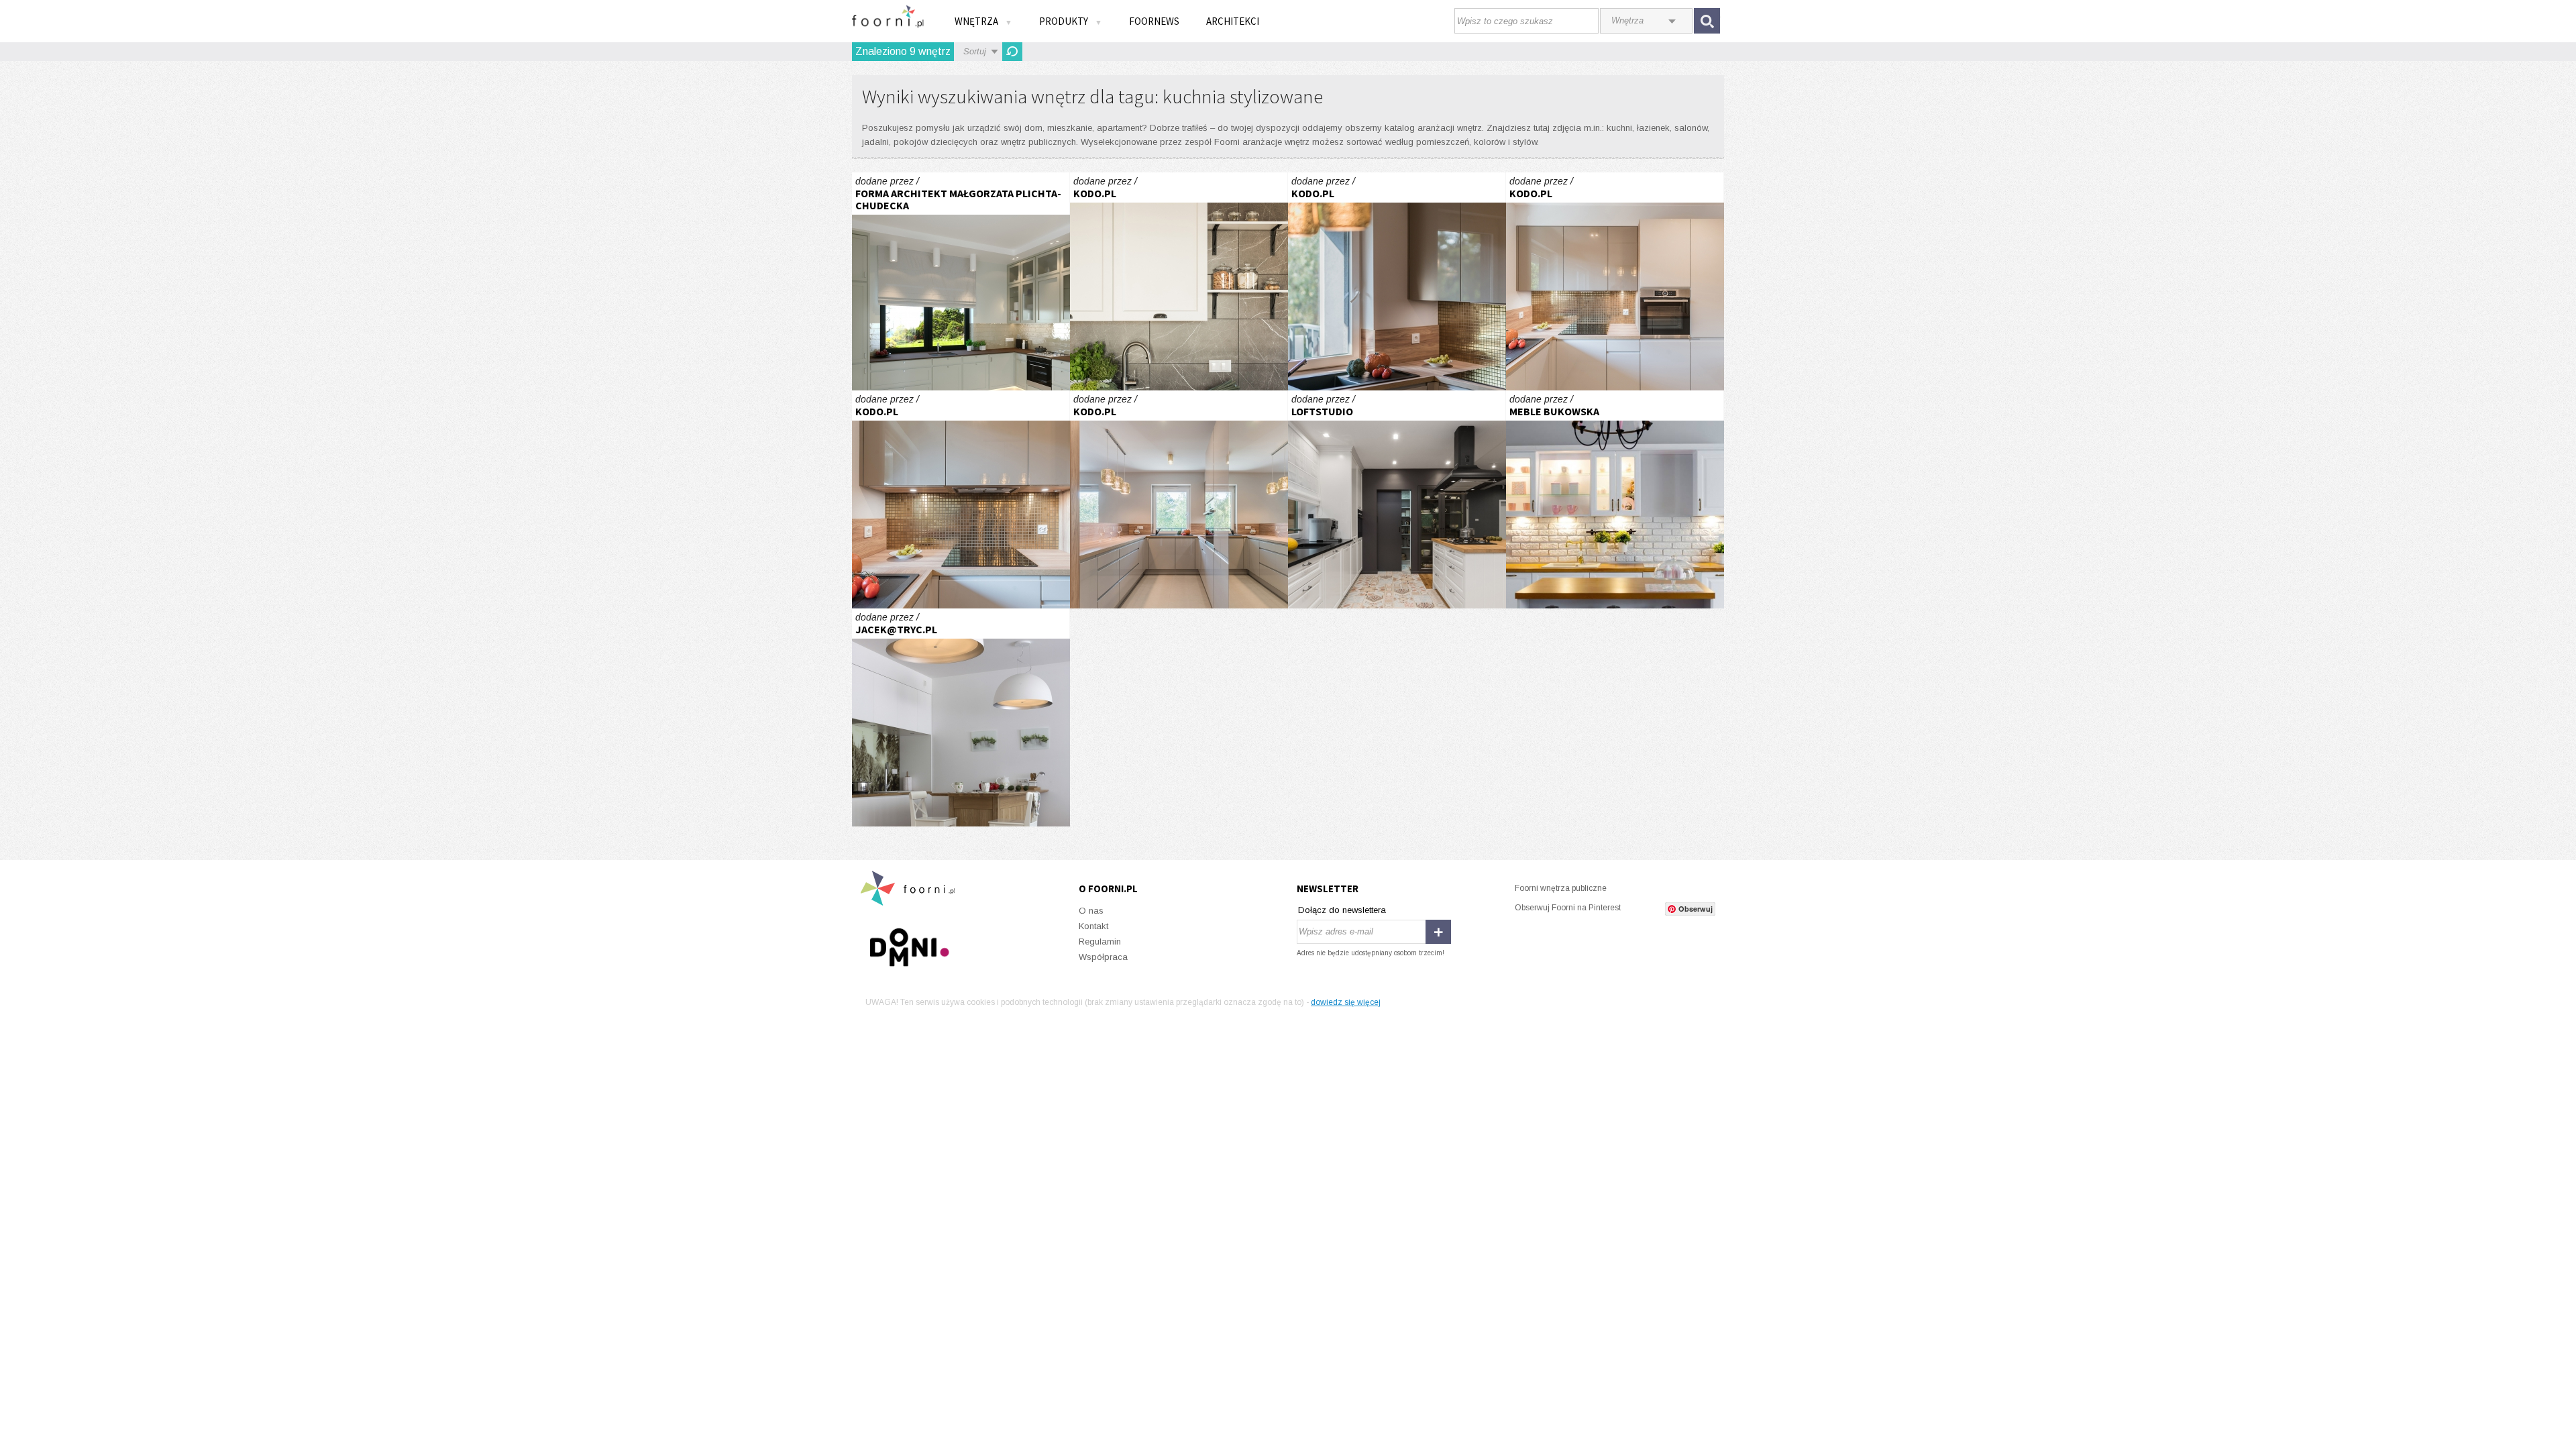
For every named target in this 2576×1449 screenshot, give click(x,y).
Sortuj (975, 51)
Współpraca (1103, 957)
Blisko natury (961, 281)
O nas (1091, 911)
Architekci (1233, 21)
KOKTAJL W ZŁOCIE (1397, 281)
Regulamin (1100, 942)
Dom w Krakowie (1397, 499)
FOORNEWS (1154, 21)
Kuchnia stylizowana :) (1615, 499)
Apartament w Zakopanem (961, 717)
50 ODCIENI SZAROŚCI (1179, 281)
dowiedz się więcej (1346, 1002)
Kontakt (1093, 926)
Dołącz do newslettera (1342, 910)
